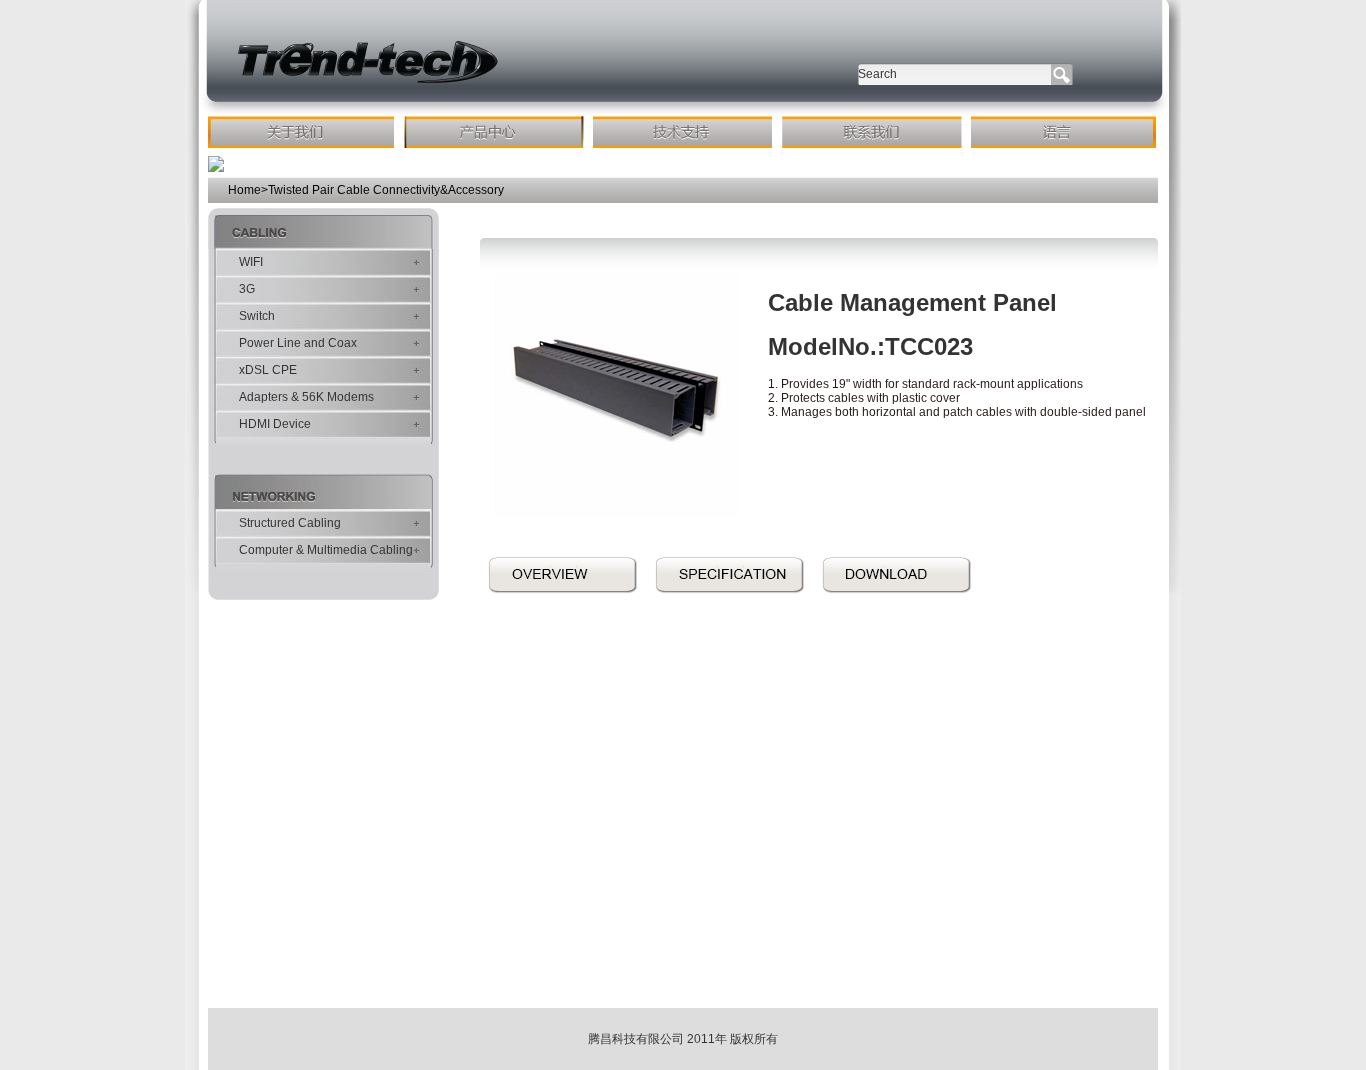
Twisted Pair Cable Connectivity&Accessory (386, 190)
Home (244, 190)
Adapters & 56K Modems (306, 397)
